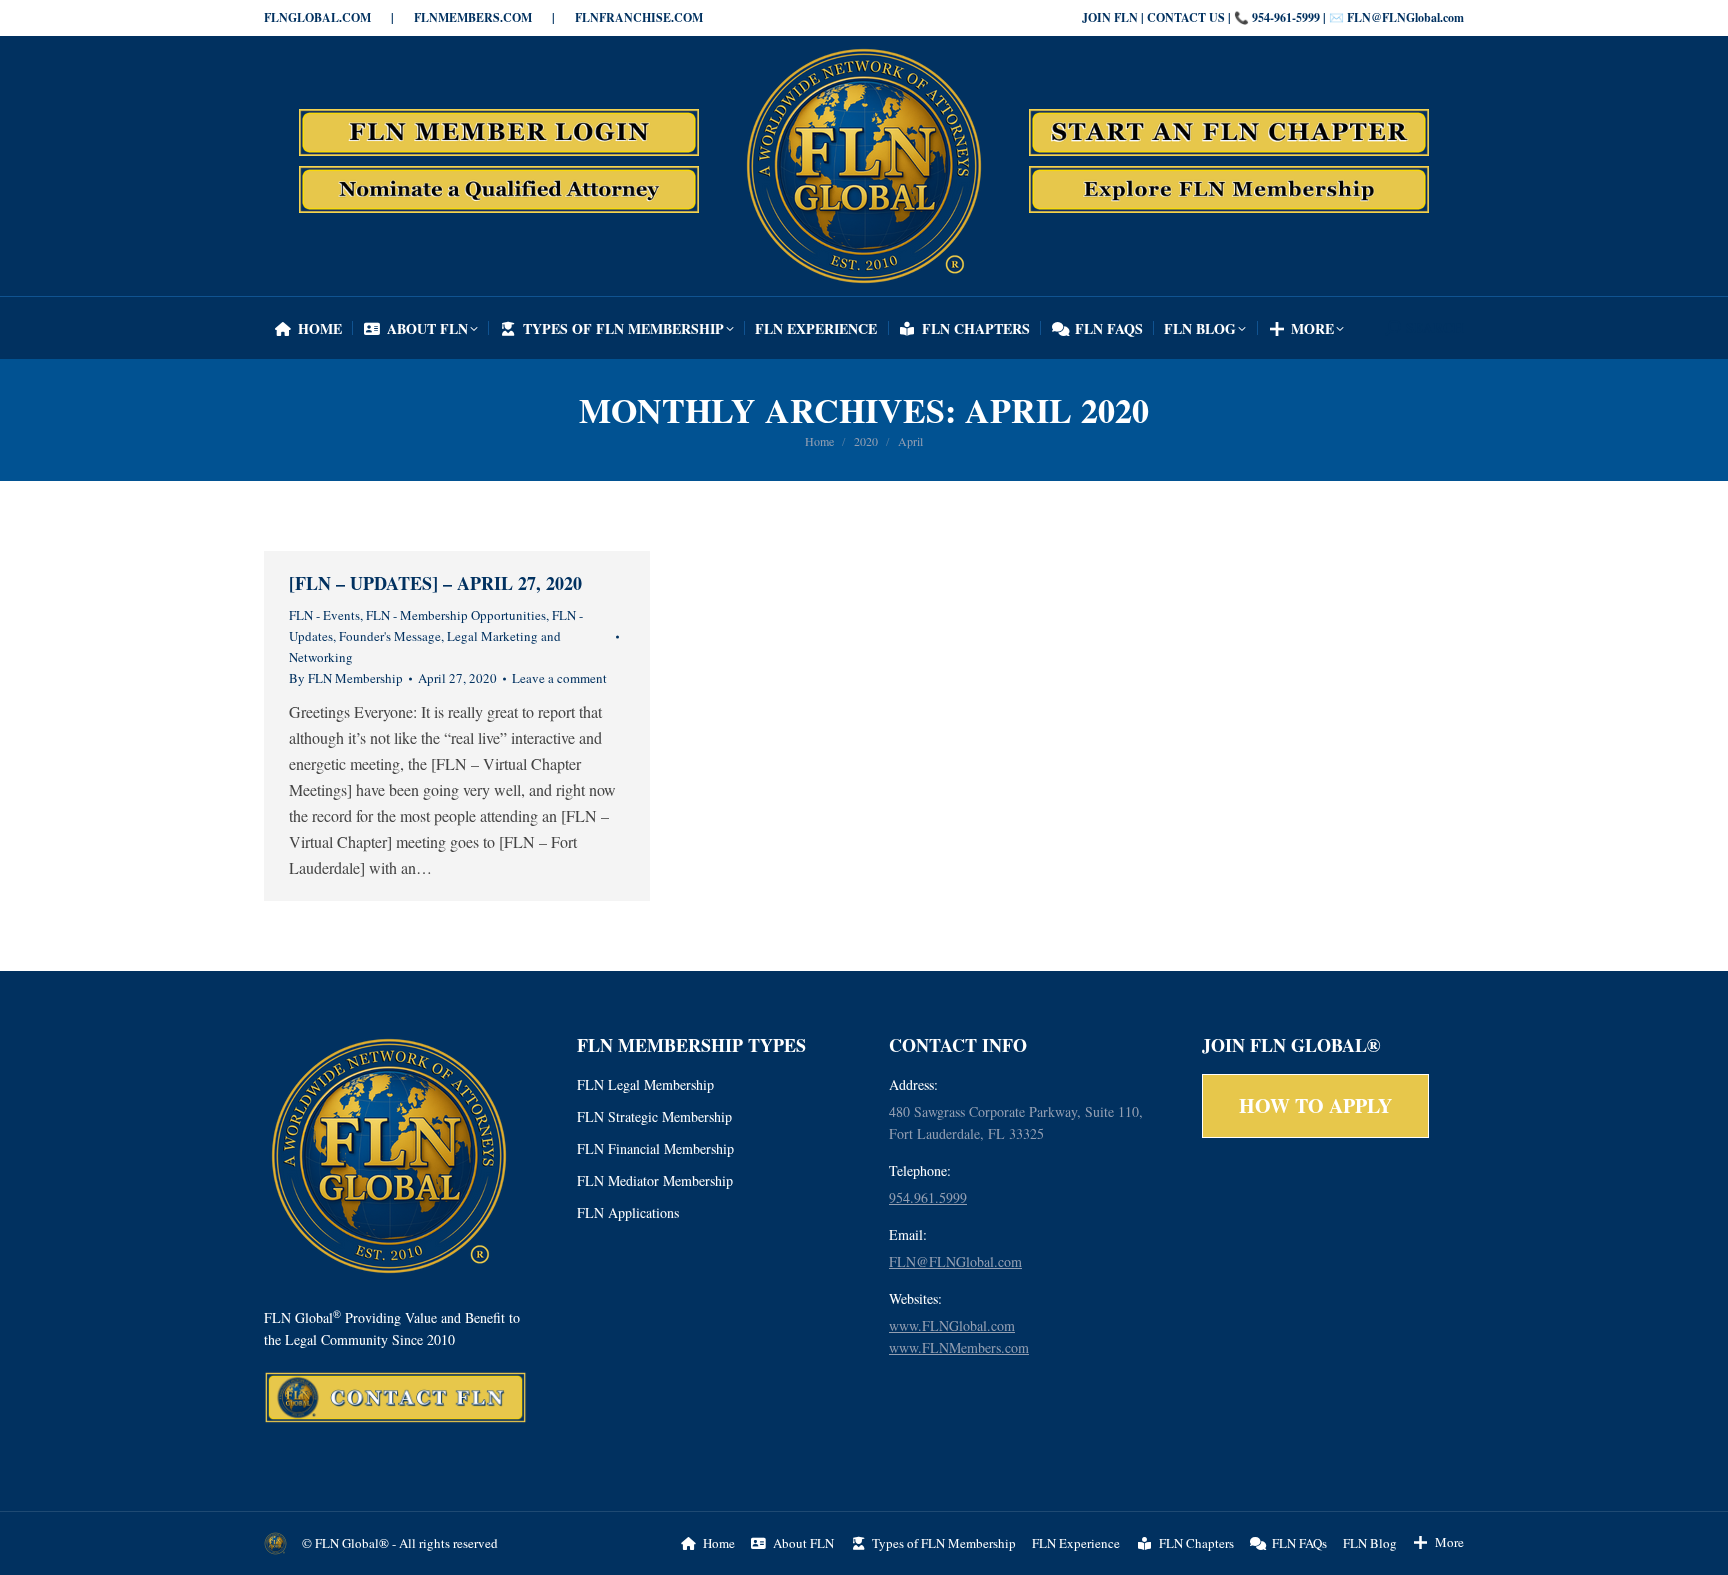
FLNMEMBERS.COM (473, 17)
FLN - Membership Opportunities (456, 615)
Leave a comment (559, 678)
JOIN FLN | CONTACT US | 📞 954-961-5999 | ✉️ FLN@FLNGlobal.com (1273, 17)
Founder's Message (390, 636)
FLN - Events (324, 615)
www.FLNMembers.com (959, 1347)
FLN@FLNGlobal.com (955, 1261)
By (346, 678)
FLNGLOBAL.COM (317, 17)
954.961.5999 (928, 1197)
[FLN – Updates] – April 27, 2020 (435, 583)
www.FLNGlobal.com (952, 1325)
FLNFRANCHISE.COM (639, 17)
